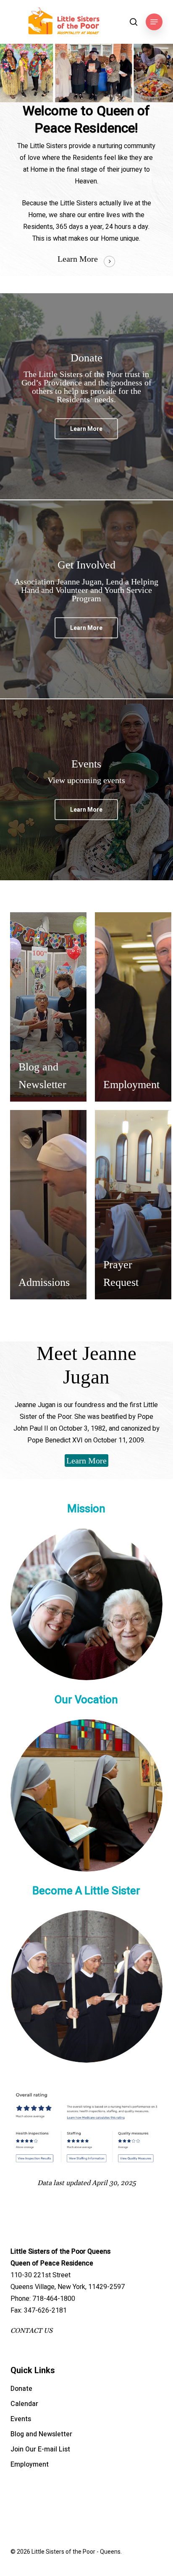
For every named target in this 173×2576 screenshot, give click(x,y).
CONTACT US (31, 2331)
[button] (154, 22)
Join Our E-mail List (40, 2449)
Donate (21, 2389)
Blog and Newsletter (41, 2434)
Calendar (24, 2404)
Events (21, 2419)
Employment (30, 2464)
